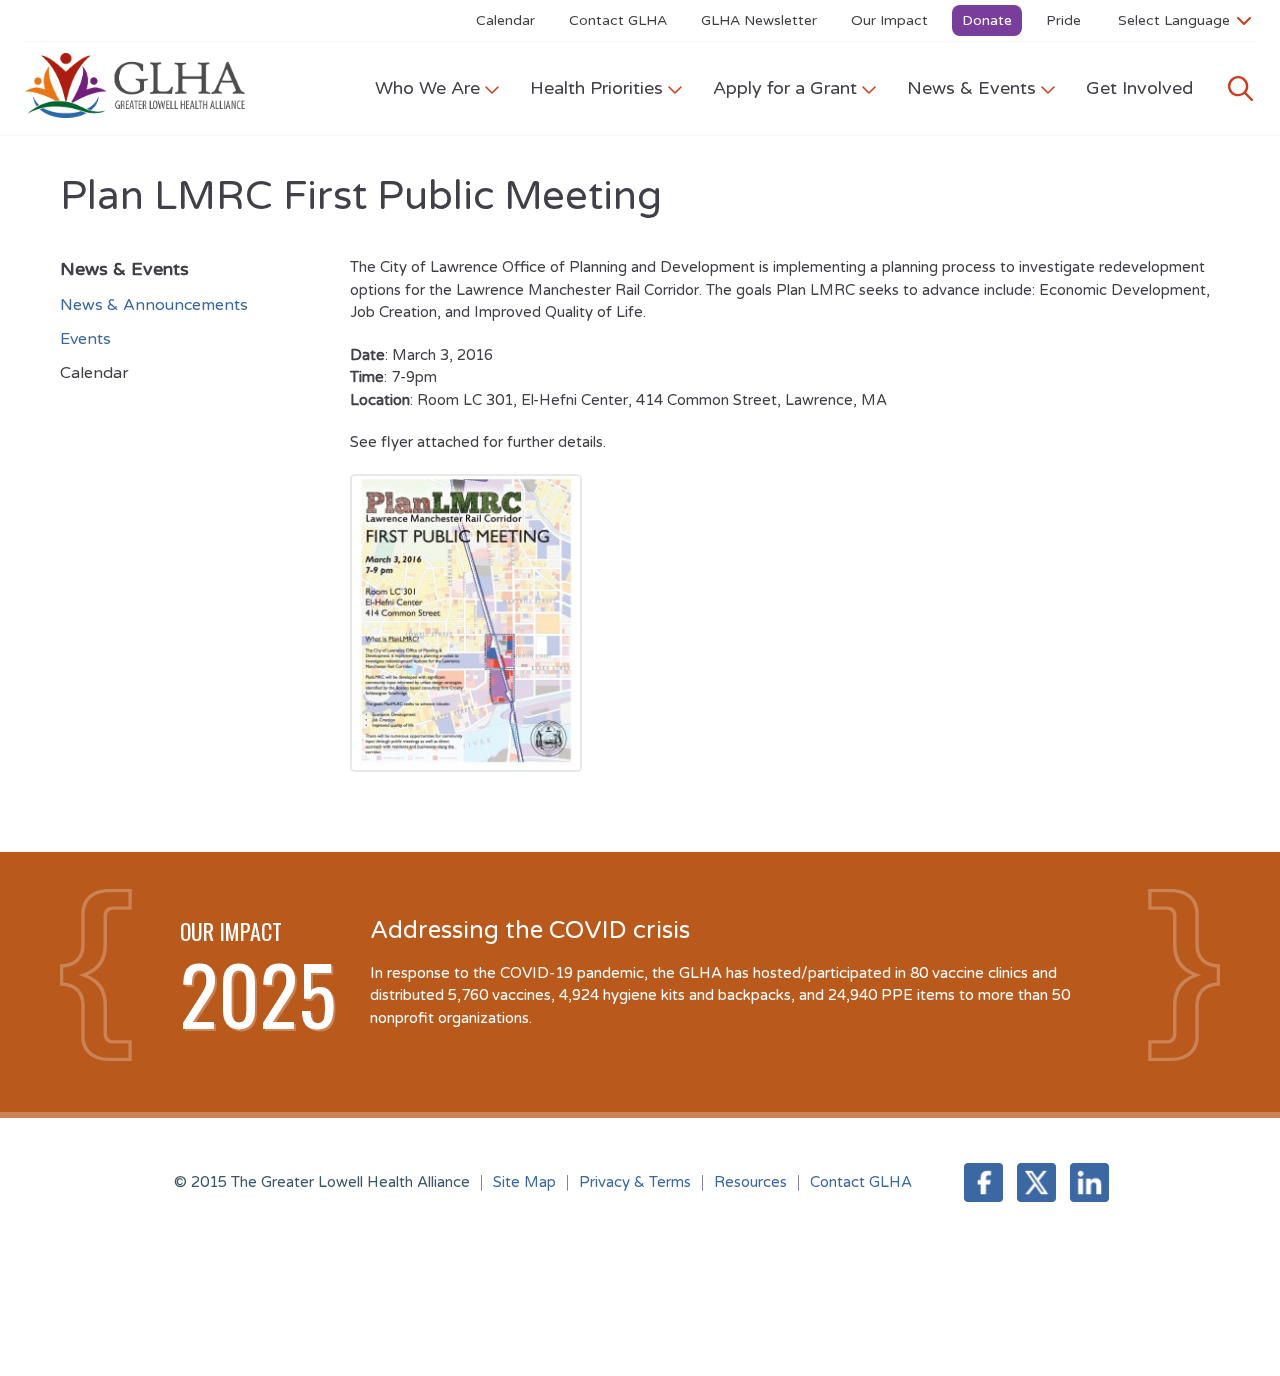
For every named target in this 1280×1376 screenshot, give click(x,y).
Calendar (505, 20)
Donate (987, 20)
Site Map (524, 1182)
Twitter (1036, 1182)
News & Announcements (154, 305)
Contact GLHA (618, 20)
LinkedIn (1089, 1182)
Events (85, 339)
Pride (1063, 20)
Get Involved (1139, 88)
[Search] (1240, 88)
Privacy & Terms (635, 1182)
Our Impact (889, 20)
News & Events (971, 88)
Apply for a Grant (785, 88)
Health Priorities (596, 88)
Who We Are (427, 88)
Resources (750, 1182)
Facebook (983, 1182)
